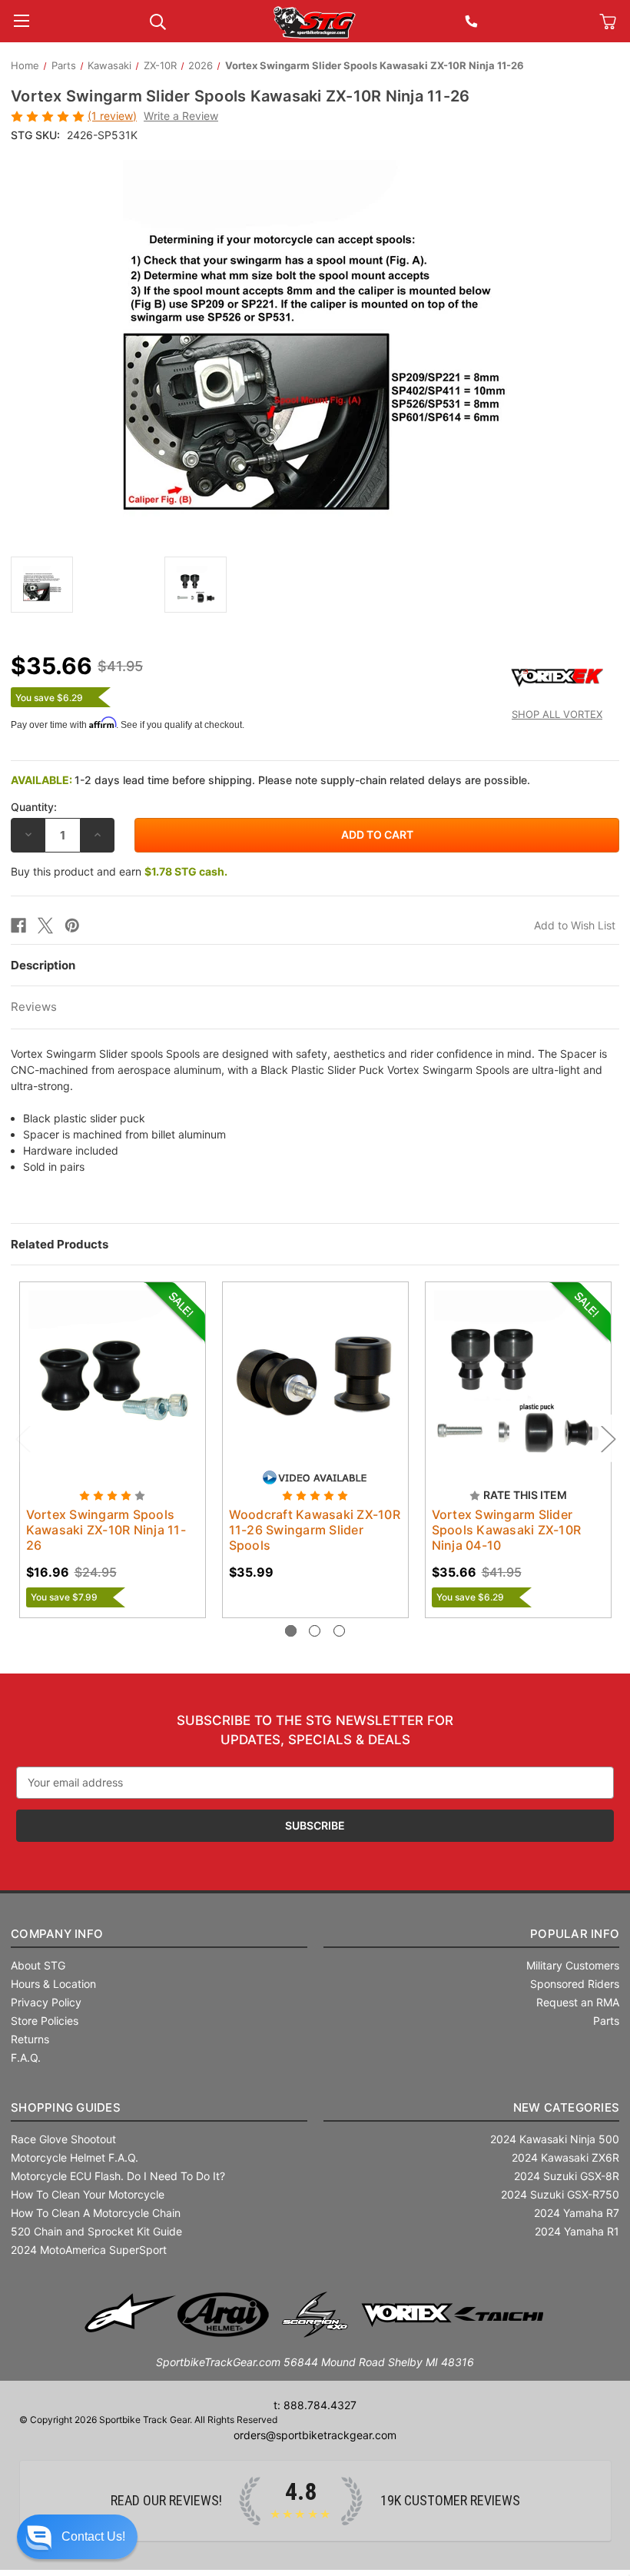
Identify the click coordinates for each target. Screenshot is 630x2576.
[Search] (158, 20)
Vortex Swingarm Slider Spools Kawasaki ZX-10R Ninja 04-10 (507, 1530)
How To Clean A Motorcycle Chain (96, 2213)
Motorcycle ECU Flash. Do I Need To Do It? (118, 2176)
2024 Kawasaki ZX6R (565, 2157)
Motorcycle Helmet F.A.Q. (75, 2157)
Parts (606, 2021)
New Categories (567, 2107)
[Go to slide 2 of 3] (315, 1631)
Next (608, 1438)
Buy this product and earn (119, 871)
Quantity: (34, 807)
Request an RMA (578, 2002)
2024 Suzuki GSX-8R (567, 2176)
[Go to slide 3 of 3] (339, 1631)
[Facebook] (18, 926)
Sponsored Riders (575, 1984)
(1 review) (112, 116)
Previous (22, 1438)
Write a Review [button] (181, 116)
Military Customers (573, 1965)
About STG (38, 1965)
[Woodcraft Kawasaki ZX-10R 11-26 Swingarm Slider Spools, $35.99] (315, 1375)
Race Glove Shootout (63, 2139)
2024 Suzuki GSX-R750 (560, 2194)
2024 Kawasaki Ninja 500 (555, 2139)
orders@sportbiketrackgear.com (315, 2435)
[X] (45, 926)
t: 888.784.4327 (315, 2405)
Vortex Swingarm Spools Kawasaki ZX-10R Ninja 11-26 (106, 1530)
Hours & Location (53, 1984)
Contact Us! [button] (93, 2536)
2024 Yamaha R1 (577, 2231)
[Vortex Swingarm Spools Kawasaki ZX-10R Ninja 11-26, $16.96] (113, 1375)
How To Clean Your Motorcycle (88, 2194)
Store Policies (45, 2021)
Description (43, 965)
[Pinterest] (72, 926)
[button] (77, 2537)
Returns (30, 2039)
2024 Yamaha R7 (577, 2213)
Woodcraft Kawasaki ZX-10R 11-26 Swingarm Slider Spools (315, 1530)
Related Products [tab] (60, 1244)
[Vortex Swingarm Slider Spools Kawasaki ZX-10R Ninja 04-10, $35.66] (518, 1375)
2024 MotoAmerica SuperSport (89, 2250)
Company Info (57, 1934)
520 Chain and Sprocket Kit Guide (96, 2231)
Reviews (34, 1007)
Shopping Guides (66, 2107)
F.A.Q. (26, 2057)
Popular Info (575, 1934)
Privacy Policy (46, 2002)
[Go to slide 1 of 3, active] (291, 1631)
